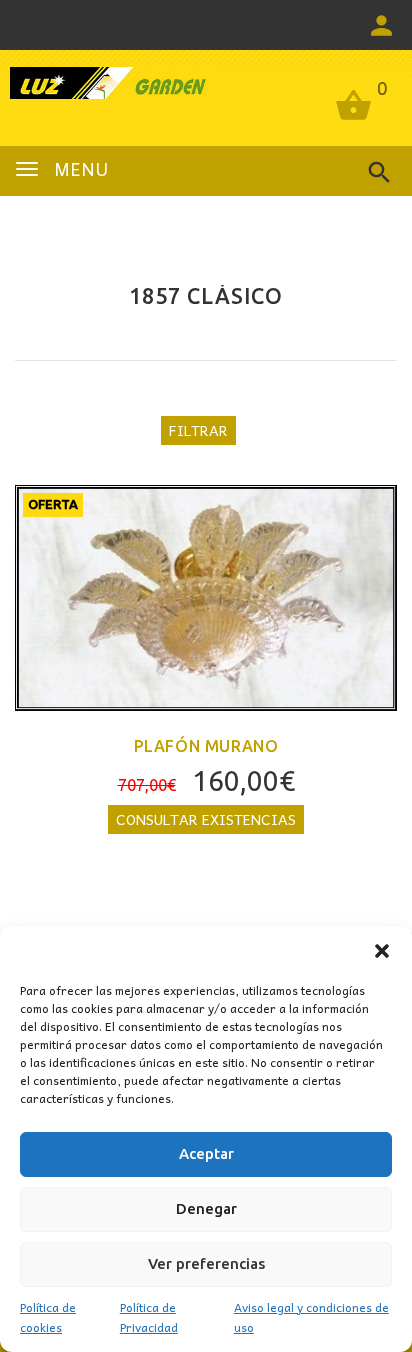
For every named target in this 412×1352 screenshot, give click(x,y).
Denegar (206, 1208)
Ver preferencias (206, 1263)
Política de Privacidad (149, 1317)
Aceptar (206, 1153)
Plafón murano (206, 746)
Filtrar (198, 430)
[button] (382, 951)
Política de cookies (48, 1317)
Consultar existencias (206, 819)
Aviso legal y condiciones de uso (311, 1317)
